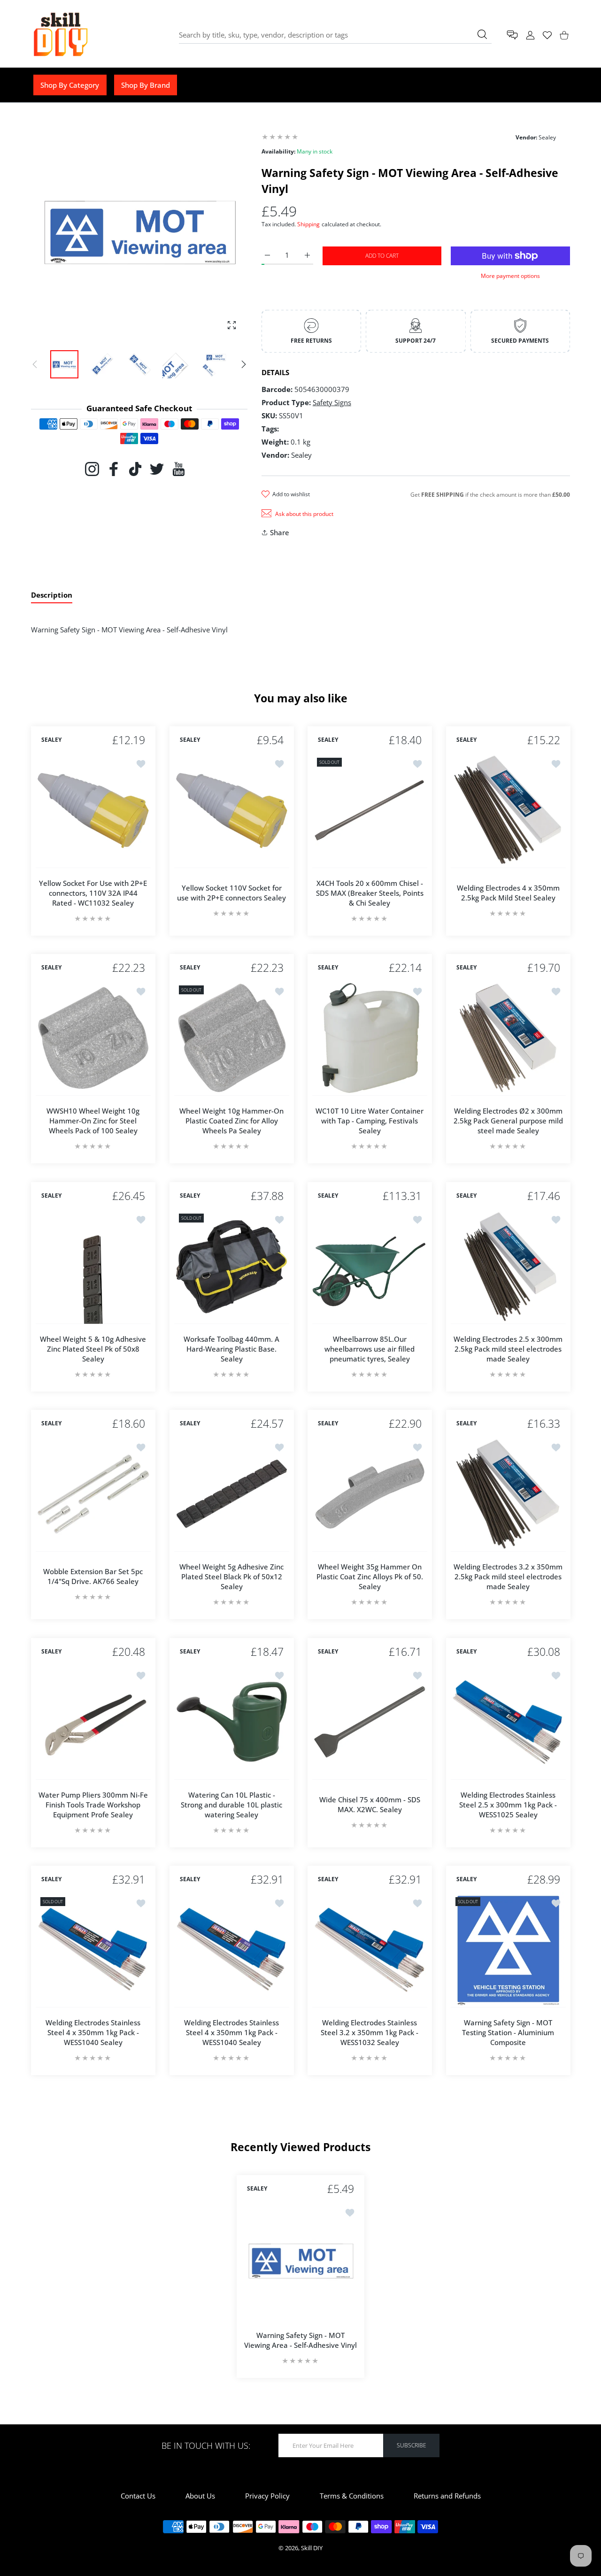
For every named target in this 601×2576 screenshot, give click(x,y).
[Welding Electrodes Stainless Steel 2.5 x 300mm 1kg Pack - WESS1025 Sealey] (508, 1722)
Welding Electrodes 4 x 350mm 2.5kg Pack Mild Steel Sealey (508, 893)
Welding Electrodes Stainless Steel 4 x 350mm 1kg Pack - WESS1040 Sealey (93, 2032)
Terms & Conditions (352, 2496)
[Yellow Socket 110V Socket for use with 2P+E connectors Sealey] (232, 811)
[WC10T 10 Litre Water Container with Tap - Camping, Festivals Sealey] (370, 1038)
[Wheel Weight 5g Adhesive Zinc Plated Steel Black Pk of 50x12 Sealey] (232, 1494)
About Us (200, 2496)
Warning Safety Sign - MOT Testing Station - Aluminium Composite (508, 2032)
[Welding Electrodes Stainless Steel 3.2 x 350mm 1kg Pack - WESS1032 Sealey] (370, 1950)
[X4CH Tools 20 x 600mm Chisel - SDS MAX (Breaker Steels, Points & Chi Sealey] (370, 811)
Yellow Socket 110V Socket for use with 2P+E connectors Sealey (231, 893)
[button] (244, 364)
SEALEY (51, 740)
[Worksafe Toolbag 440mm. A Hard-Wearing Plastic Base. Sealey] (232, 1266)
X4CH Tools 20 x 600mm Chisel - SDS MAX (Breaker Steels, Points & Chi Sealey (370, 892)
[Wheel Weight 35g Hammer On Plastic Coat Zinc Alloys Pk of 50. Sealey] (370, 1494)
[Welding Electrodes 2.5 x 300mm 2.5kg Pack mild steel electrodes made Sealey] (508, 1266)
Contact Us (138, 2496)
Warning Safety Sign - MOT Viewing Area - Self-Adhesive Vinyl (300, 2340)
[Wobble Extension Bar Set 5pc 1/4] (93, 1494)
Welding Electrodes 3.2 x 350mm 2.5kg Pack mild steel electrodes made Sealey (508, 1576)
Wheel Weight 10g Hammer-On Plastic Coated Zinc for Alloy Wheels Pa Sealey (231, 1121)
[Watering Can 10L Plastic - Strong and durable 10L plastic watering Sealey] (232, 1722)
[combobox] (335, 35)
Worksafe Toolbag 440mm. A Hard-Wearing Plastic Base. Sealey (231, 1348)
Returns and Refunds (447, 2496)
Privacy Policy (267, 2496)
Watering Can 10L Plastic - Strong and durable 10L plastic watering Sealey (231, 1804)
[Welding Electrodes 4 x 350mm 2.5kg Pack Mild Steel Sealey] (508, 811)
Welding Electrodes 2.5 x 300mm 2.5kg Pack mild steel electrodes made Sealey (508, 1348)
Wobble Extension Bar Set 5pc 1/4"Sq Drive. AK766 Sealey (93, 1576)
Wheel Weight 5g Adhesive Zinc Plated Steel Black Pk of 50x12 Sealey (231, 1576)
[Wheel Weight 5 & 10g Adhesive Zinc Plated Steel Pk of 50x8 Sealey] (93, 1266)
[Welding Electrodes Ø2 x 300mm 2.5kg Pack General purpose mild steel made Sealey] (508, 1038)
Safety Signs (332, 402)
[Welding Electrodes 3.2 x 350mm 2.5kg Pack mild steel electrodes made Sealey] (508, 1494)
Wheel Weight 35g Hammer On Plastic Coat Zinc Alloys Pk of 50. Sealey (370, 1576)
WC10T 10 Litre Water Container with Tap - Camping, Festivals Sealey (370, 1121)
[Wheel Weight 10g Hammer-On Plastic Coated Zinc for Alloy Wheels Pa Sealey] (232, 1038)
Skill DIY (312, 2548)
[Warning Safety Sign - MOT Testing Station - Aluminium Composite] (508, 1950)
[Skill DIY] (60, 35)
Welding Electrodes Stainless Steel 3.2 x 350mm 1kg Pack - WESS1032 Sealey (370, 2032)
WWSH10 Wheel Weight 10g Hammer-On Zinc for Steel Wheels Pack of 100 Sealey (93, 1121)
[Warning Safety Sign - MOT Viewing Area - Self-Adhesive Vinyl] (300, 2261)
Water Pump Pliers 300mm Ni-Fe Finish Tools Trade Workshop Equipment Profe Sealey (93, 1804)
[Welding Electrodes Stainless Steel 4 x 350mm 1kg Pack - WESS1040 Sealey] (93, 1950)
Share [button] (280, 532)
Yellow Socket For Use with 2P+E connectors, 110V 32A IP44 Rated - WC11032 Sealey (93, 892)
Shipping (308, 224)
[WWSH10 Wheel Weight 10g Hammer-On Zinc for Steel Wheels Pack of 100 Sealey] (93, 1038)
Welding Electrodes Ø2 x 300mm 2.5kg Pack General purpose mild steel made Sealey (508, 1121)
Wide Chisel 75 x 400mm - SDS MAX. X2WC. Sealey (370, 1804)
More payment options (510, 276)
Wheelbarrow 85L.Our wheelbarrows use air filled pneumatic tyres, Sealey (370, 1348)
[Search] (482, 34)
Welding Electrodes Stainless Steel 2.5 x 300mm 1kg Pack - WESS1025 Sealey (508, 1804)
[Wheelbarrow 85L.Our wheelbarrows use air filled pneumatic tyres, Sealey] (370, 1266)
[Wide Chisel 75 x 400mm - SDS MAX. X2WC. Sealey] (370, 1722)
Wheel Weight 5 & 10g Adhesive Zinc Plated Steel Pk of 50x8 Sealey (93, 1348)
